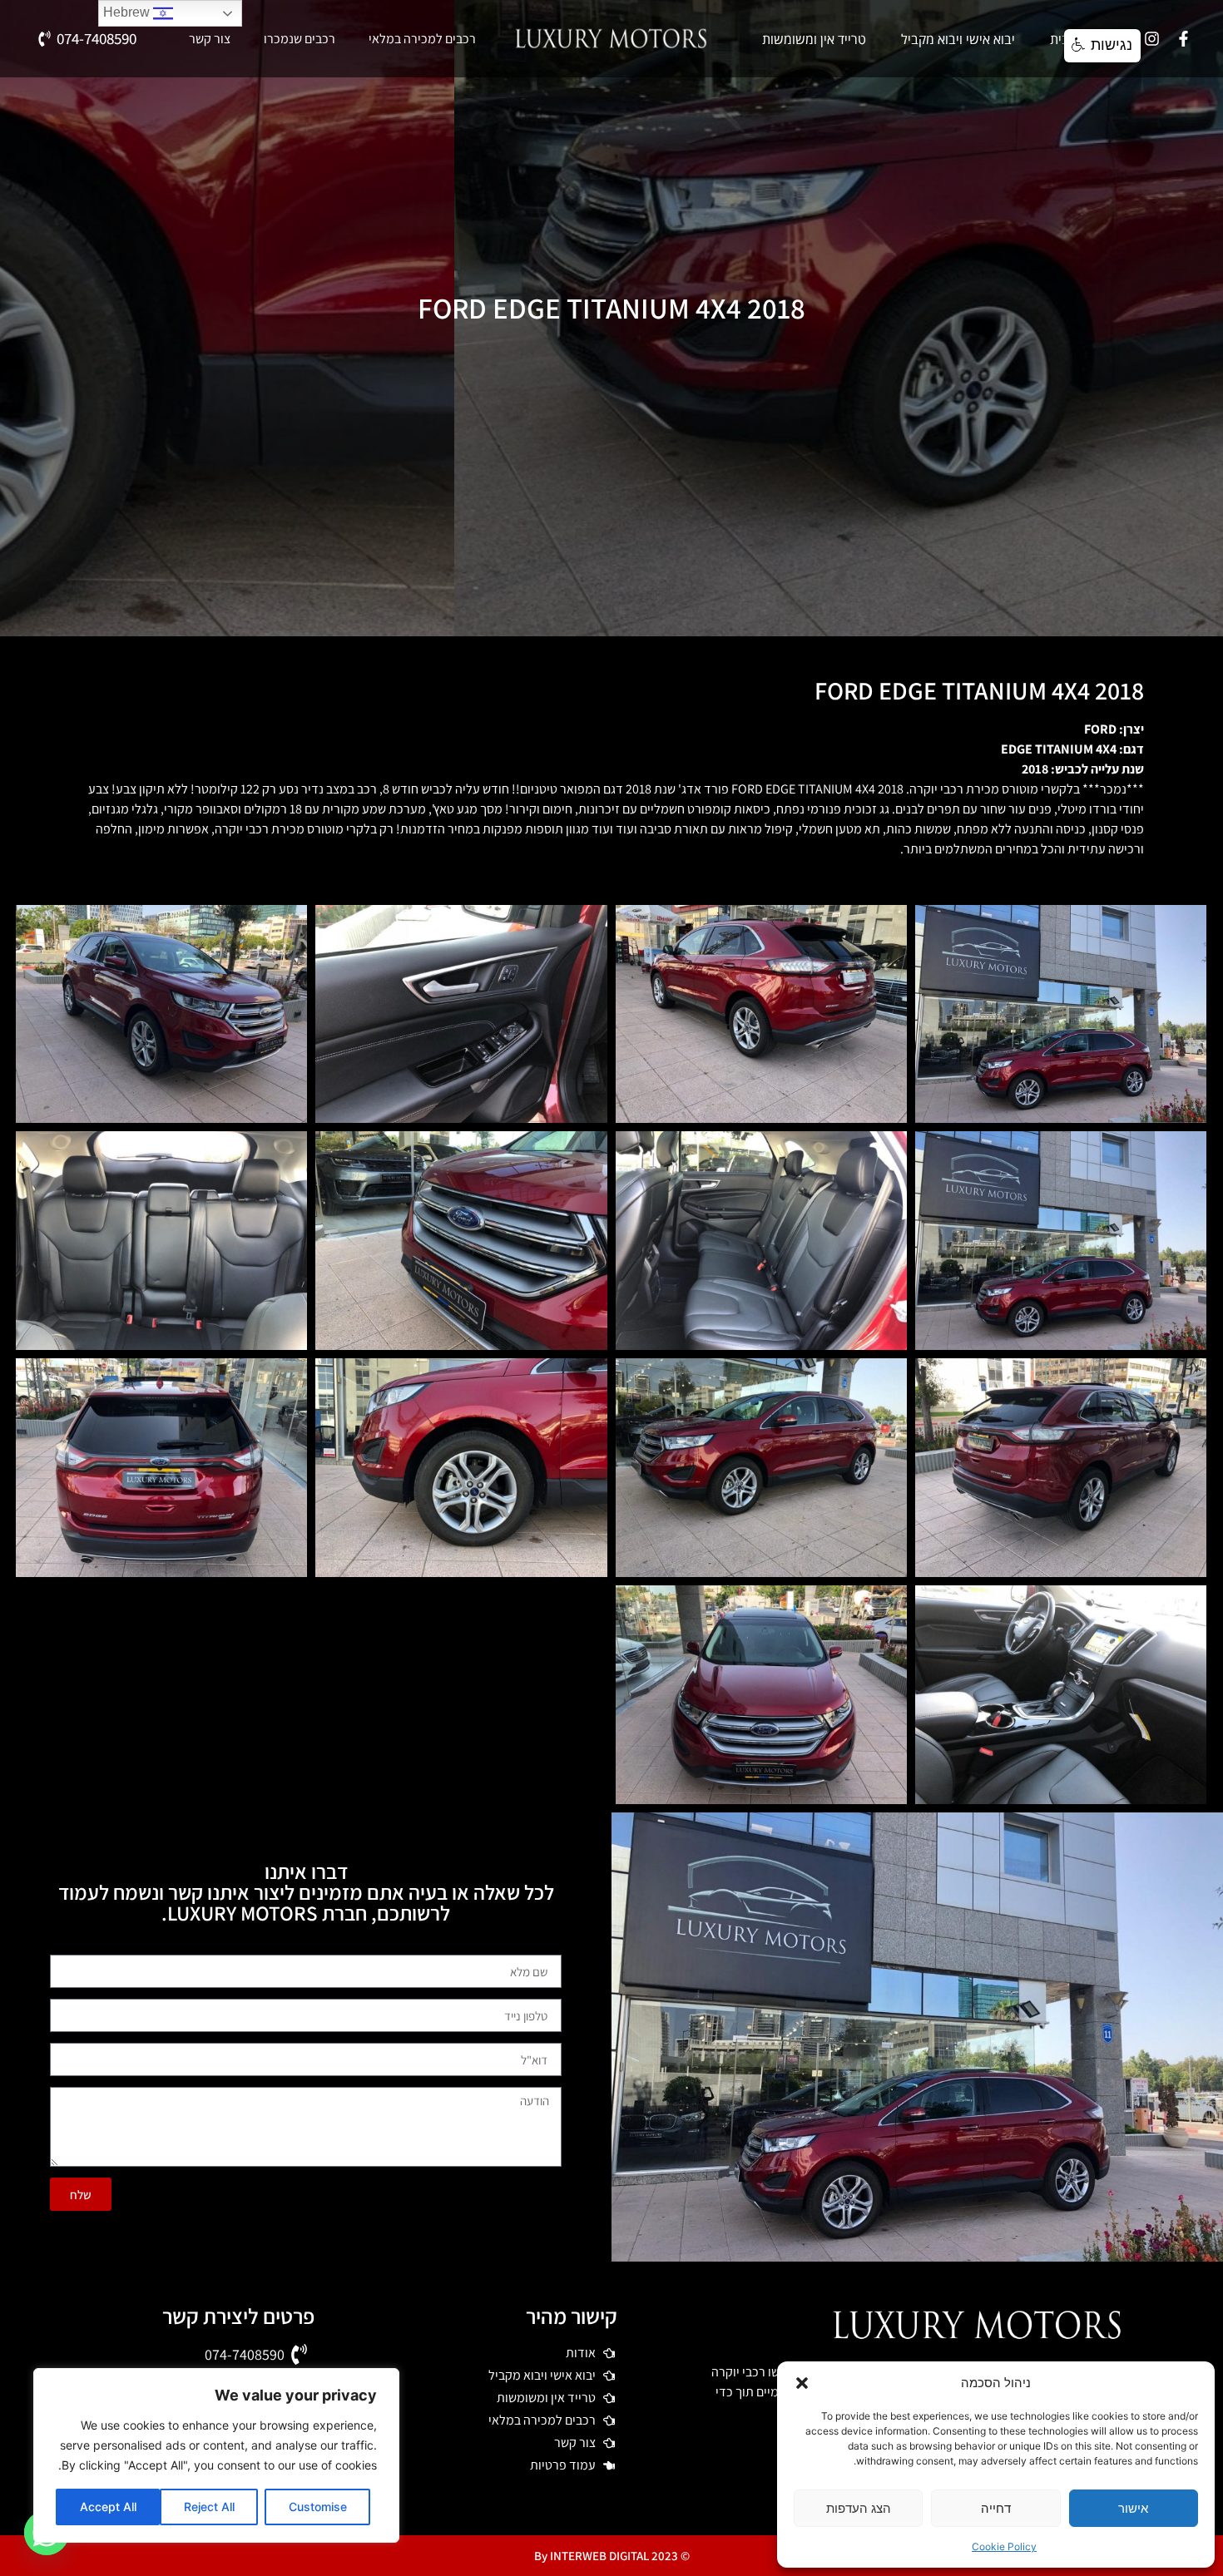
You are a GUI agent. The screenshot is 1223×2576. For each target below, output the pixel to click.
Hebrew (128, 12)
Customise (318, 2507)
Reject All (209, 2507)
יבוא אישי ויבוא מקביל (958, 39)
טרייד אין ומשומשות (814, 39)
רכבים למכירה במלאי (422, 39)
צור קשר (210, 39)
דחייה (996, 2508)
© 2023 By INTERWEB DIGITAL (612, 2556)
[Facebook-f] (1184, 39)
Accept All (108, 2507)
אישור (1133, 2508)
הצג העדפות (859, 2508)
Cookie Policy (1004, 2546)
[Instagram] (1152, 39)
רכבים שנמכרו (300, 39)
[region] (216, 2455)
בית (1060, 39)
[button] (802, 2383)
